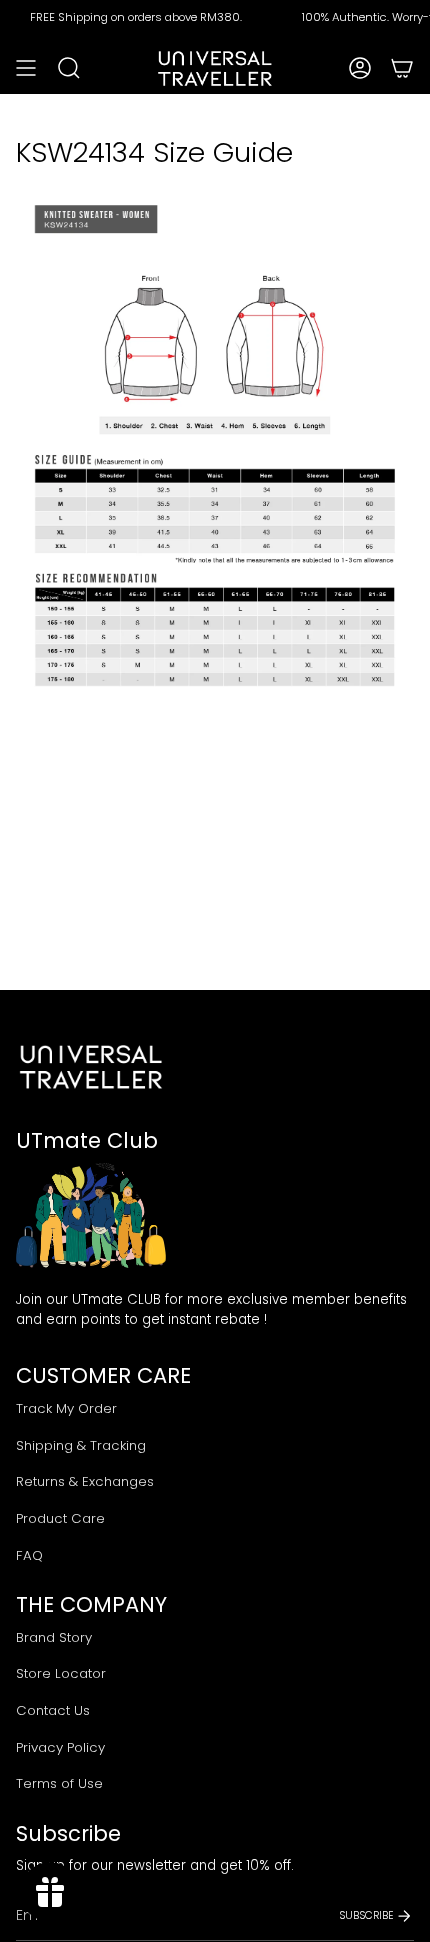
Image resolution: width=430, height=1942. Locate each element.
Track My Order (66, 1408)
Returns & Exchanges (85, 1481)
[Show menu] (26, 68)
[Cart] (402, 68)
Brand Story (54, 1637)
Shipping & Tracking (81, 1445)
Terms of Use (59, 1783)
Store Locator (61, 1673)
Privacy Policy (60, 1747)
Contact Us (53, 1710)
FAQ (29, 1555)
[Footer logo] (91, 1067)
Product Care (60, 1518)
